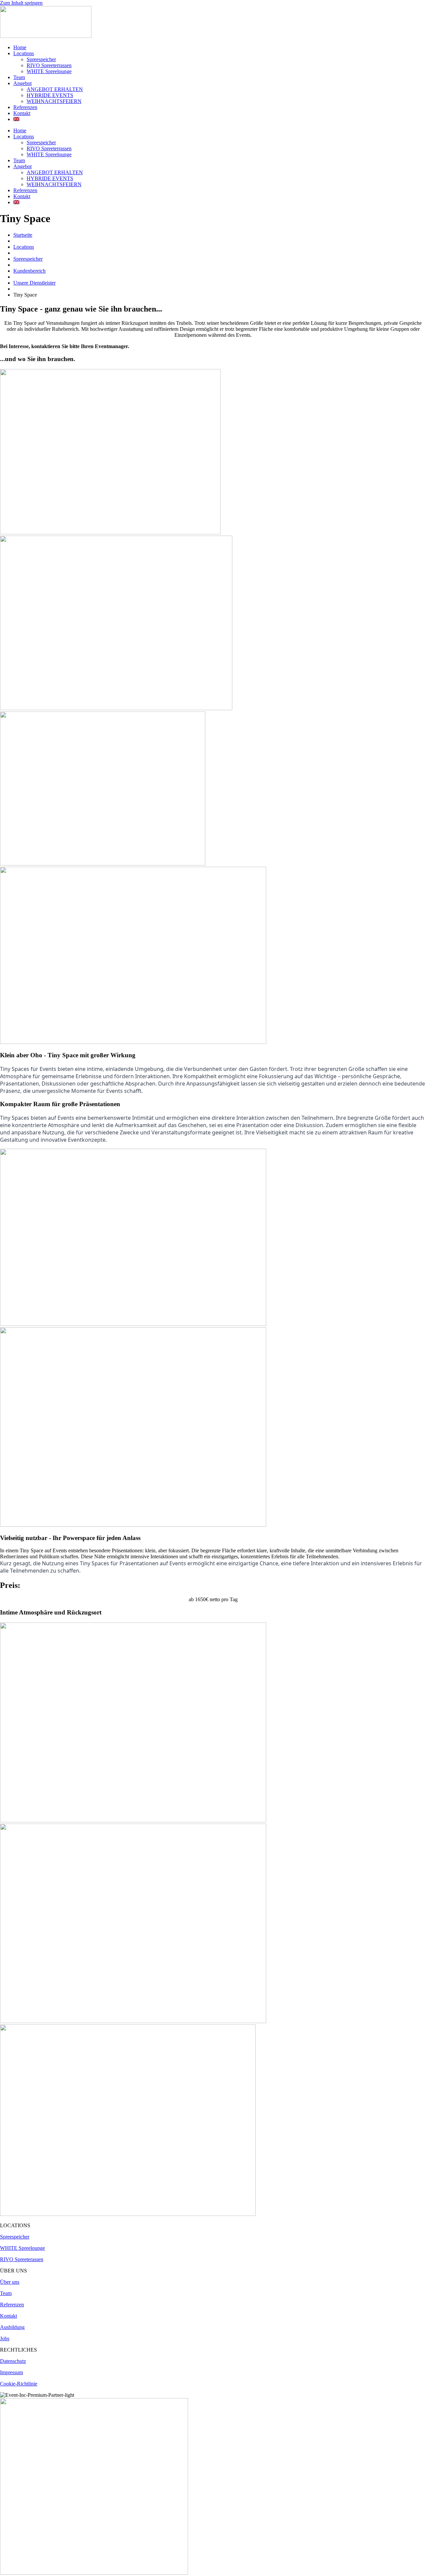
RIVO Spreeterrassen (49, 65)
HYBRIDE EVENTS (50, 95)
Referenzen (25, 107)
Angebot (22, 83)
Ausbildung (12, 2327)
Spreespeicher (41, 59)
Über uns (10, 2282)
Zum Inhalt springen (21, 3)
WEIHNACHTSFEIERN (54, 101)
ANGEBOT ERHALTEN (55, 89)
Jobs (5, 2338)
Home (20, 47)
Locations (24, 53)
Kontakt (22, 113)
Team (19, 77)
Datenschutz (13, 2361)
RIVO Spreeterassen (22, 2259)
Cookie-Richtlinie (19, 2384)
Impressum (11, 2372)
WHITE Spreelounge (49, 71)
